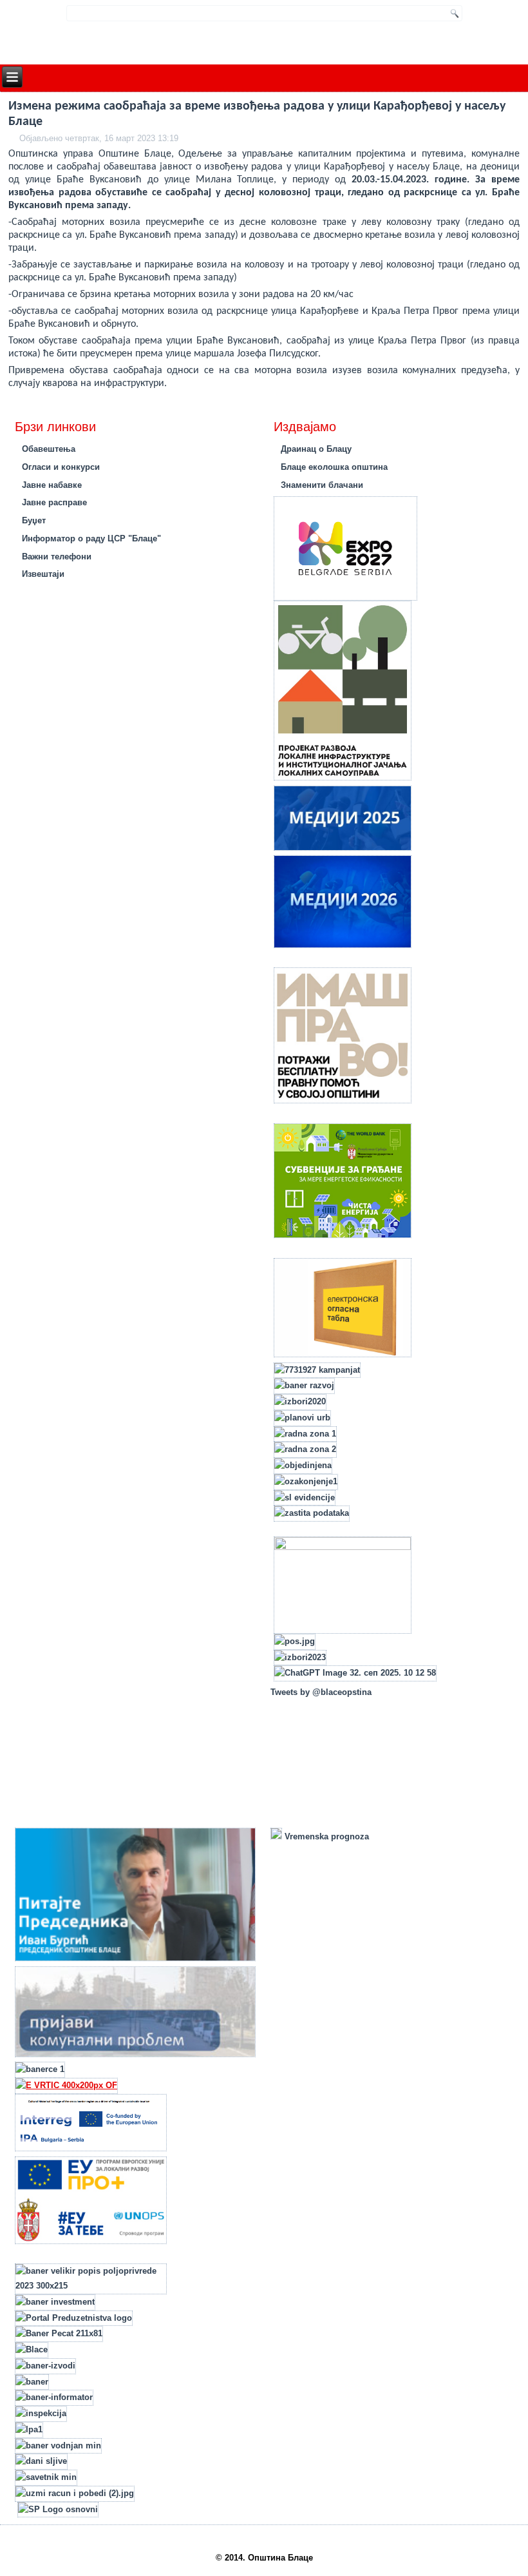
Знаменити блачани (322, 485)
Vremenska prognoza (325, 1836)
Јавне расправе (54, 502)
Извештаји (43, 574)
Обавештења (49, 449)
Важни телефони (57, 557)
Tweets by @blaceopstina (321, 1692)
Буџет (34, 520)
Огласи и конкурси (61, 467)
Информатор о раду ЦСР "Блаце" (91, 538)
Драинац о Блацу (316, 449)
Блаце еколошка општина (334, 467)
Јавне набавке (52, 485)
